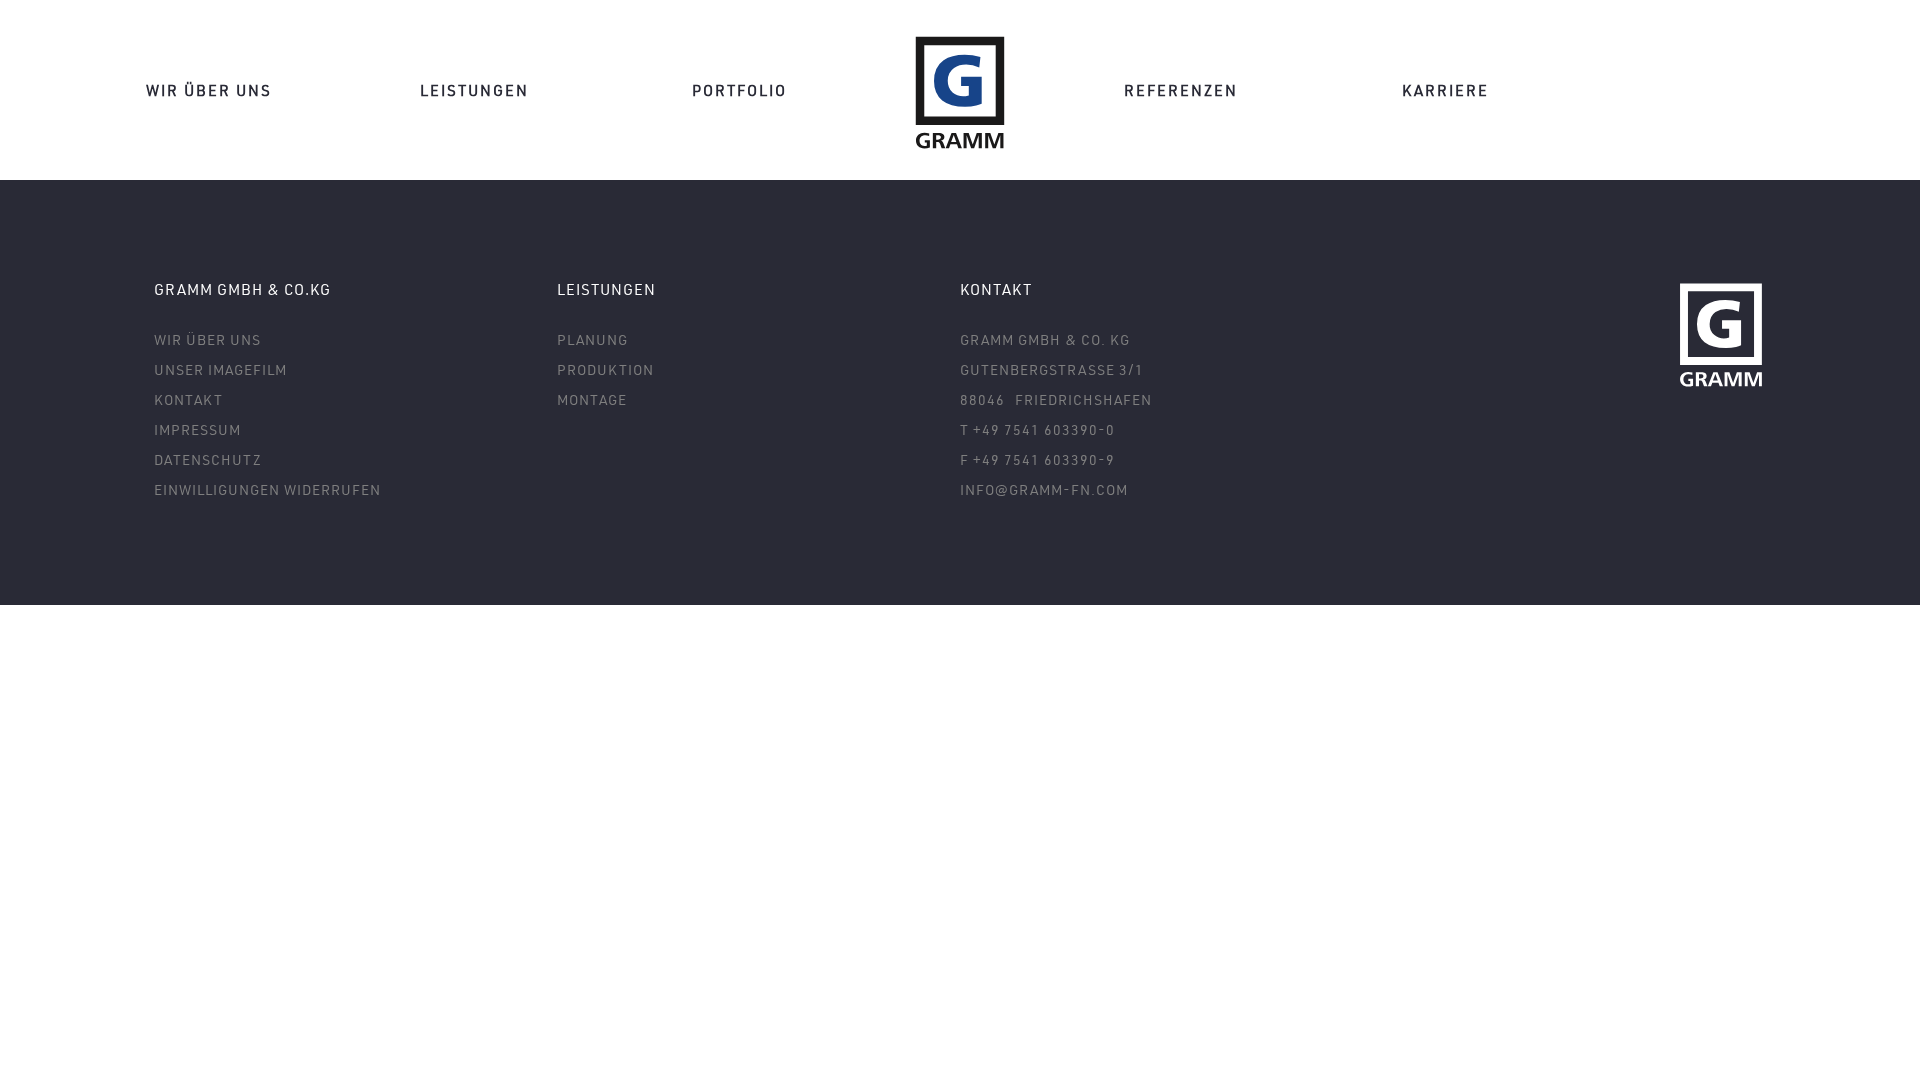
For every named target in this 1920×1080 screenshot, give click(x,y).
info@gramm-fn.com (1044, 489)
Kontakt (188, 399)
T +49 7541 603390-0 (1037, 429)
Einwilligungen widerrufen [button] (267, 489)
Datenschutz (208, 459)
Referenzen (1181, 90)
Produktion (605, 369)
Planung (592, 339)
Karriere (1445, 90)
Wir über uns (209, 90)
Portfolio (739, 90)
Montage (592, 399)
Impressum (197, 429)
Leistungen (474, 90)
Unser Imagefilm (220, 369)
